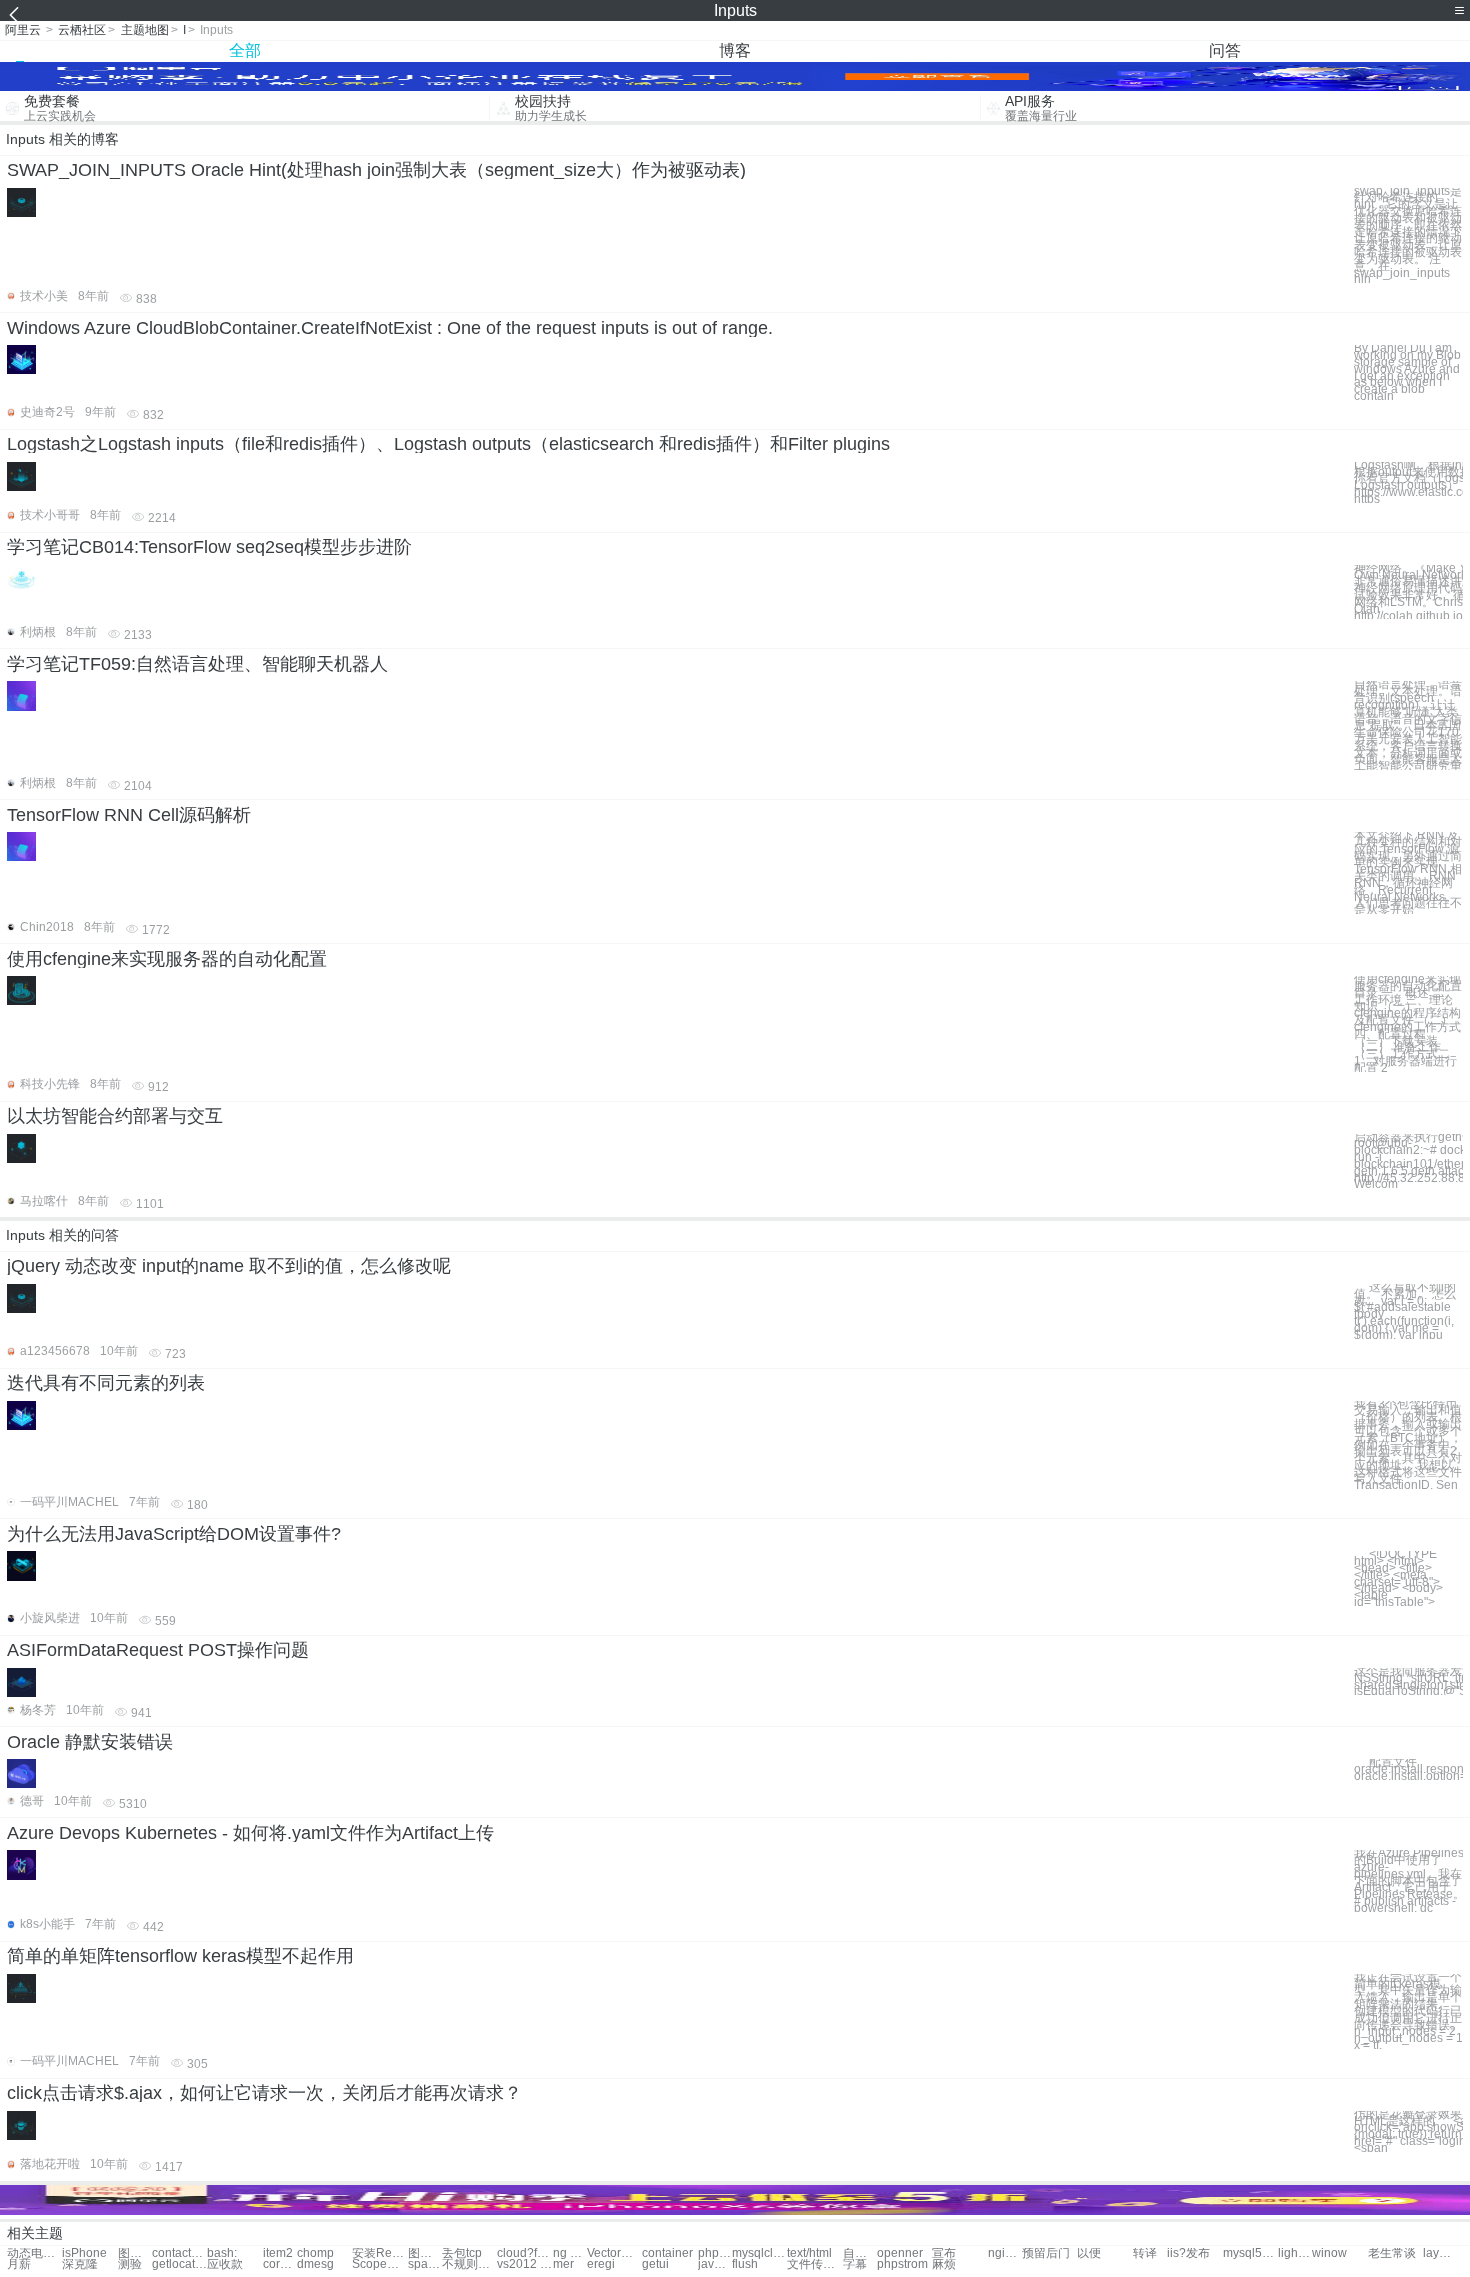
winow (1329, 2253)
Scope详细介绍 (379, 2264)
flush (745, 2264)
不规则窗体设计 (469, 2264)
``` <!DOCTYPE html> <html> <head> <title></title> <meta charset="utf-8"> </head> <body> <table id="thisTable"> (1398, 1578)
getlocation (179, 2264)
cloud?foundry (524, 2253)
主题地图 (145, 30)
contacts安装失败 (179, 2253)
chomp (315, 2253)
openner (900, 2253)
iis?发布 (1188, 2253)
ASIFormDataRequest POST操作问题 (158, 1650)
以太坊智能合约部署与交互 (115, 1116)
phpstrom (902, 2264)
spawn (425, 2264)
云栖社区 (82, 30)
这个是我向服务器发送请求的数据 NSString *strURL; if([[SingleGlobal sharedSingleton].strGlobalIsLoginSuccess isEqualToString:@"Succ (1408, 1681)
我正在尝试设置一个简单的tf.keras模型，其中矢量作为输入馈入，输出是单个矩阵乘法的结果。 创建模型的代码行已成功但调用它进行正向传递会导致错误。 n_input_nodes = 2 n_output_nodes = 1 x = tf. (1408, 2011)
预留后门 (1046, 2253)
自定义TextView (860, 2253)
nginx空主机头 (1005, 2253)
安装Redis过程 (379, 2253)
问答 (1225, 50)
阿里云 (23, 30)
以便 (1089, 2253)
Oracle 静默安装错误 (90, 1742)
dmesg (315, 2264)
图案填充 (425, 2253)
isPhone (84, 2253)
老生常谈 (1392, 2253)
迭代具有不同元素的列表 (106, 1383)
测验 (130, 2264)
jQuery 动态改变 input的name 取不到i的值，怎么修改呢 (229, 1266)
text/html (809, 2253)
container (667, 2253)
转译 (1145, 2253)
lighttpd (1295, 2253)
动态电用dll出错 (34, 2253)
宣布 (944, 2253)
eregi (601, 2264)
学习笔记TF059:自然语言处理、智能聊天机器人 (197, 664)
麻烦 (944, 2264)
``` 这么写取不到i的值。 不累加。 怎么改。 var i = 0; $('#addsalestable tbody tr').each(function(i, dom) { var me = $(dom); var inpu (1405, 1311)
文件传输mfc (814, 2264)
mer (563, 2264)
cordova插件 (280, 2264)
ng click (570, 2253)
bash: (222, 2253)
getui (655, 2264)
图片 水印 (135, 2253)
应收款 (225, 2264)
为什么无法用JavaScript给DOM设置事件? (174, 1534)
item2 (278, 2253)
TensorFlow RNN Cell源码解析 (129, 815)
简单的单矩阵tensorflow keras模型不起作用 (180, 1956)
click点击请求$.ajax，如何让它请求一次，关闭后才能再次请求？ (264, 2093)
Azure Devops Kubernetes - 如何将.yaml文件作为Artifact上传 (250, 1833)
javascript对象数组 (715, 2264)
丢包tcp (462, 2253)
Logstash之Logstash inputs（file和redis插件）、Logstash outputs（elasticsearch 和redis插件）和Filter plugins (448, 444)
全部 (245, 50)
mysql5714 (1250, 2253)
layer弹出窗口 (1440, 2253)
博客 (735, 50)
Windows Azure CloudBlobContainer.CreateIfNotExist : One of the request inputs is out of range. (390, 328)
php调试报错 (715, 2253)
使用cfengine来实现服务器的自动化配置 (167, 959)
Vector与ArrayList (614, 2253)
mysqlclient (759, 2253)
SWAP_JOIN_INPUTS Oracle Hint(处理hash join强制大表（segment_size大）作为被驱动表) (376, 170)
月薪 (19, 2264)
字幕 (855, 2264)
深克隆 (80, 2264)
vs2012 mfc (524, 2264)
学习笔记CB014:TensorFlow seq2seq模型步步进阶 (209, 547)
